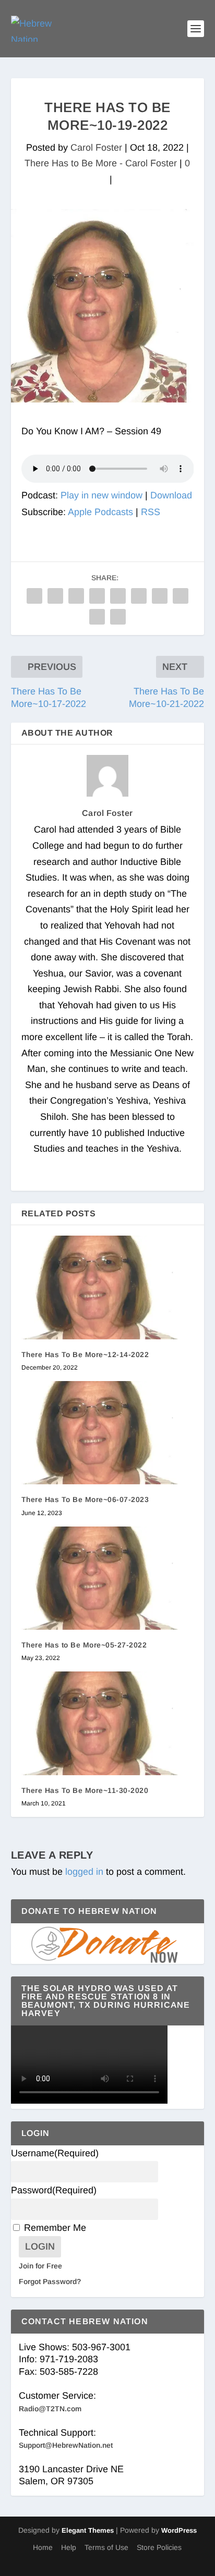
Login (40, 2247)
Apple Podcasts (100, 512)
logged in (84, 1872)
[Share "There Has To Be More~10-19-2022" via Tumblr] (97, 596)
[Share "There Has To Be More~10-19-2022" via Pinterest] (118, 596)
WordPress (179, 2530)
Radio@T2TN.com (50, 2409)
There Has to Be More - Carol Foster (101, 163)
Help (69, 2547)
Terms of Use (106, 2547)
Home (43, 2547)
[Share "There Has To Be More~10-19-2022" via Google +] (76, 596)
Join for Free (40, 2266)
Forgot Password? (50, 2281)
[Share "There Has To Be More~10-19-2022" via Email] (97, 617)
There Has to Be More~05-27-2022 (84, 1645)
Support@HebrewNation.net (66, 2445)
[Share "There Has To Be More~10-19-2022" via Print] (118, 617)
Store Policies (159, 2547)
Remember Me (55, 2228)
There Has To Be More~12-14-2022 (85, 1354)
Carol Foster (96, 148)
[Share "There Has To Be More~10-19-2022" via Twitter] (55, 596)
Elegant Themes (88, 2530)
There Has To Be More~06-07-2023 (85, 1499)
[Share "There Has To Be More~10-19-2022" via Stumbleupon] (181, 596)
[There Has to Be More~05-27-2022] (108, 1578)
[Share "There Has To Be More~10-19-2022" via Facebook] (34, 596)
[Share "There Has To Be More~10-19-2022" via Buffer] (160, 596)
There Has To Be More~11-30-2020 (85, 1790)
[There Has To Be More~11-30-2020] (108, 1723)
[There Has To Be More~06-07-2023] (108, 1433)
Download (171, 495)
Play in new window (101, 495)
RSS (151, 512)
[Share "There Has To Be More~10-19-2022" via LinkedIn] (139, 596)
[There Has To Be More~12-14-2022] (108, 1287)
